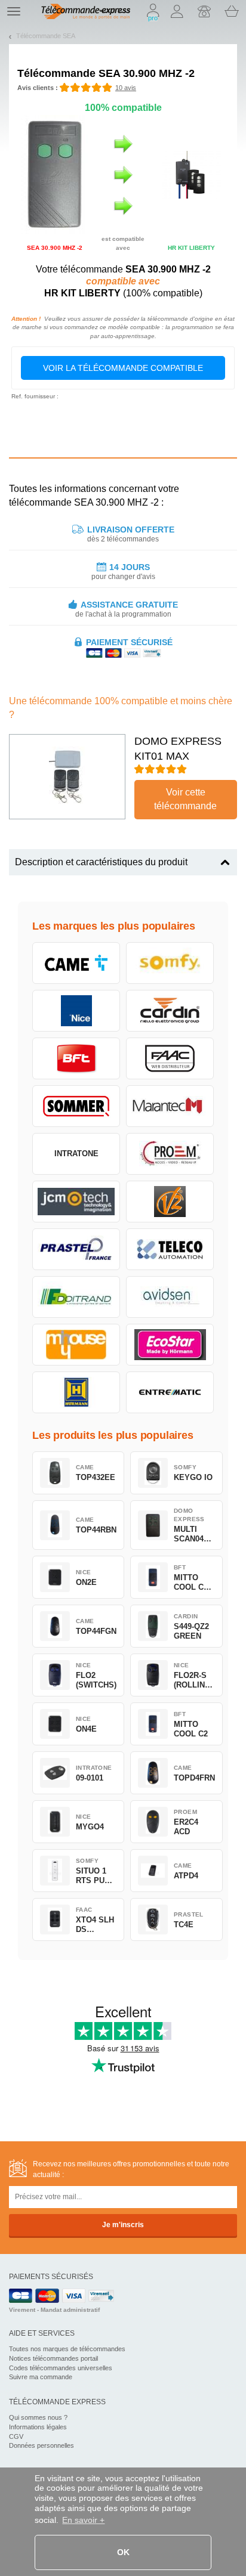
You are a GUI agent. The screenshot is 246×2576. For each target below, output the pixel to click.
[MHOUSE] (76, 1345)
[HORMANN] (76, 1392)
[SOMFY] (170, 963)
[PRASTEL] (76, 1249)
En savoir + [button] (83, 2520)
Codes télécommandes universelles (61, 2368)
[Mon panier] (232, 11)
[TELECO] (170, 1249)
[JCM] (76, 1202)
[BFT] (76, 1058)
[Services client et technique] (204, 11)
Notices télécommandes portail (53, 2358)
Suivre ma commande (41, 2377)
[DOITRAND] (76, 1297)
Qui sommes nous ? (38, 2417)
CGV (16, 2436)
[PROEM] (170, 1154)
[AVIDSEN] (170, 1297)
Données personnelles (41, 2445)
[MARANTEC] (170, 1106)
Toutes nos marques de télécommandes (67, 2349)
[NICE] (76, 1011)
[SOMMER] (76, 1106)
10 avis (126, 88)
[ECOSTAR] (170, 1345)
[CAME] (76, 963)
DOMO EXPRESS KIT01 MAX (178, 749)
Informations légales (38, 2427)
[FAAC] (170, 1058)
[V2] (170, 1202)
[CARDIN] (170, 1011)
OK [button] (123, 2552)
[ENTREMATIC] (170, 1392)
